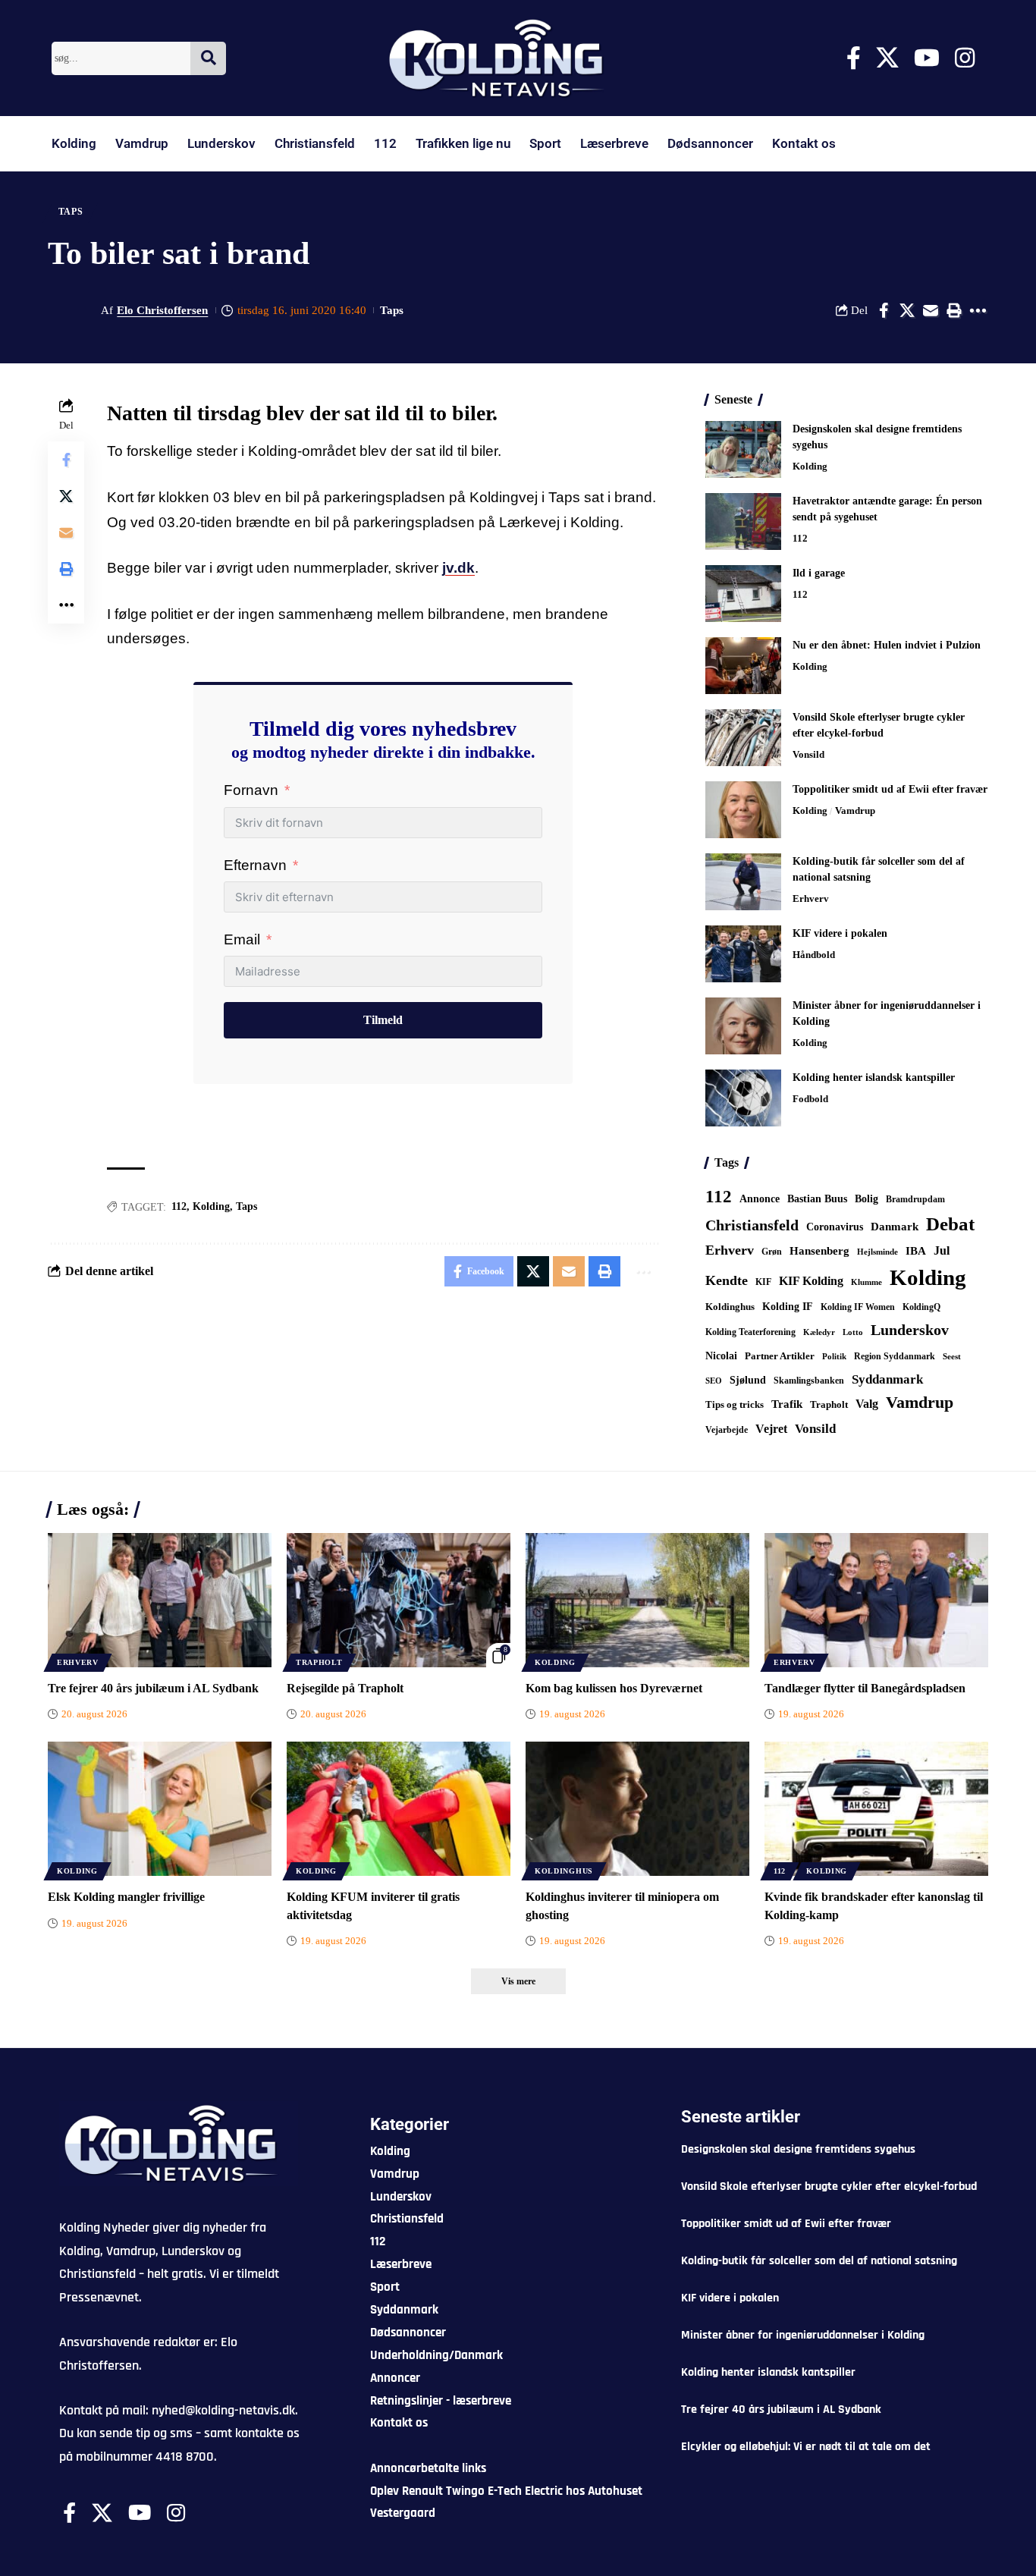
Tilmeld (383, 1020)
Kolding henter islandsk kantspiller (874, 1078)
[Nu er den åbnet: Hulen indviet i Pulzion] (743, 666)
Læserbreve (614, 143)
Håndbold (814, 955)
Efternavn (255, 865)
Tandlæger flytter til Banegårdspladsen (865, 1688)
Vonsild (808, 754)
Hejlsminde (877, 1252)
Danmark (895, 1226)
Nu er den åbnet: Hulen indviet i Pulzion (887, 645)
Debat (950, 1224)
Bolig (866, 1199)
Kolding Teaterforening (750, 1332)
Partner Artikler (780, 1356)
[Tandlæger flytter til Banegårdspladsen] (876, 1600)
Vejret (771, 1429)
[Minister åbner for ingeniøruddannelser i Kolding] (743, 1026)
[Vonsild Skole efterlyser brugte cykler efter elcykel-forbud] (743, 738)
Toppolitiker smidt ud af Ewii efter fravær (890, 789)
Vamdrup (142, 143)
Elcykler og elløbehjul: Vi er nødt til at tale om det (806, 2447)
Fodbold (810, 1099)
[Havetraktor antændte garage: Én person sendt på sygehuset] (743, 521)
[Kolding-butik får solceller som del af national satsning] (743, 882)
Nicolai (721, 1356)
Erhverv (811, 898)
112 (385, 143)
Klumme (866, 1282)
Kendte (727, 1280)
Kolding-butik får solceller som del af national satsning (819, 2261)
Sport (545, 143)
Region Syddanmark (895, 1356)
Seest (952, 1357)
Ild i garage (819, 573)
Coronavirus (835, 1227)
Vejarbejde (727, 1430)
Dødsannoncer (710, 143)
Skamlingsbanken (809, 1381)
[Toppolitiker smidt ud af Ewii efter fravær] (743, 810)
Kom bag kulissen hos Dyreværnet (614, 1688)
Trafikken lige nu (463, 143)
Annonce (760, 1198)
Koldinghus (730, 1307)
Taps (71, 212)
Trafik (787, 1404)
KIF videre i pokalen (840, 933)
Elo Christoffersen (162, 310)
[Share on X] (907, 310)
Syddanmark (887, 1379)
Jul (942, 1250)
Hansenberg (819, 1251)
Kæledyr (819, 1332)
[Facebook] (854, 58)
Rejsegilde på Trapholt (345, 1688)
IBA (916, 1251)
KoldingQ (921, 1307)
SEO (714, 1381)
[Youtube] (927, 58)
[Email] (931, 310)
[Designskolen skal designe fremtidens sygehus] (743, 449)
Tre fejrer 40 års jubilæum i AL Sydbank (153, 1688)
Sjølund (748, 1380)
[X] (887, 58)
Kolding (74, 143)
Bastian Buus (817, 1199)
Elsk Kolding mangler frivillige (126, 1897)
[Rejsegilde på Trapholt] (399, 1600)
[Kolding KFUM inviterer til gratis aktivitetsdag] (399, 1809)
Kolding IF (788, 1307)
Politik (834, 1356)
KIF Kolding (811, 1281)
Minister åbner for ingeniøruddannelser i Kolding (803, 2335)
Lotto (853, 1332)
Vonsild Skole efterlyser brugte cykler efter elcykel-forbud (829, 2186)
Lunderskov (221, 143)
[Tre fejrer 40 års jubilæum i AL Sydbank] (160, 1600)
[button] (954, 310)
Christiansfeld (315, 143)
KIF (763, 1282)
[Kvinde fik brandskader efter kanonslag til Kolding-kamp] (876, 1809)
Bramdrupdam (915, 1199)
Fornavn (251, 790)
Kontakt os (804, 143)
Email (242, 939)
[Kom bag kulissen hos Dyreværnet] (637, 1600)
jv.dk (458, 568)
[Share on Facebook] (884, 310)
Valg (867, 1404)
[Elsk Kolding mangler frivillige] (160, 1809)
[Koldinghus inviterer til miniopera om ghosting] (637, 1809)
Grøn (772, 1252)
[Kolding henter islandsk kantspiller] (743, 1098)
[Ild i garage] (743, 594)
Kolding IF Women (858, 1307)
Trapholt (829, 1405)
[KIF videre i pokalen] (743, 954)
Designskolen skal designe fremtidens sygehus (798, 2149)
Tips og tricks (735, 1405)
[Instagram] (965, 58)
